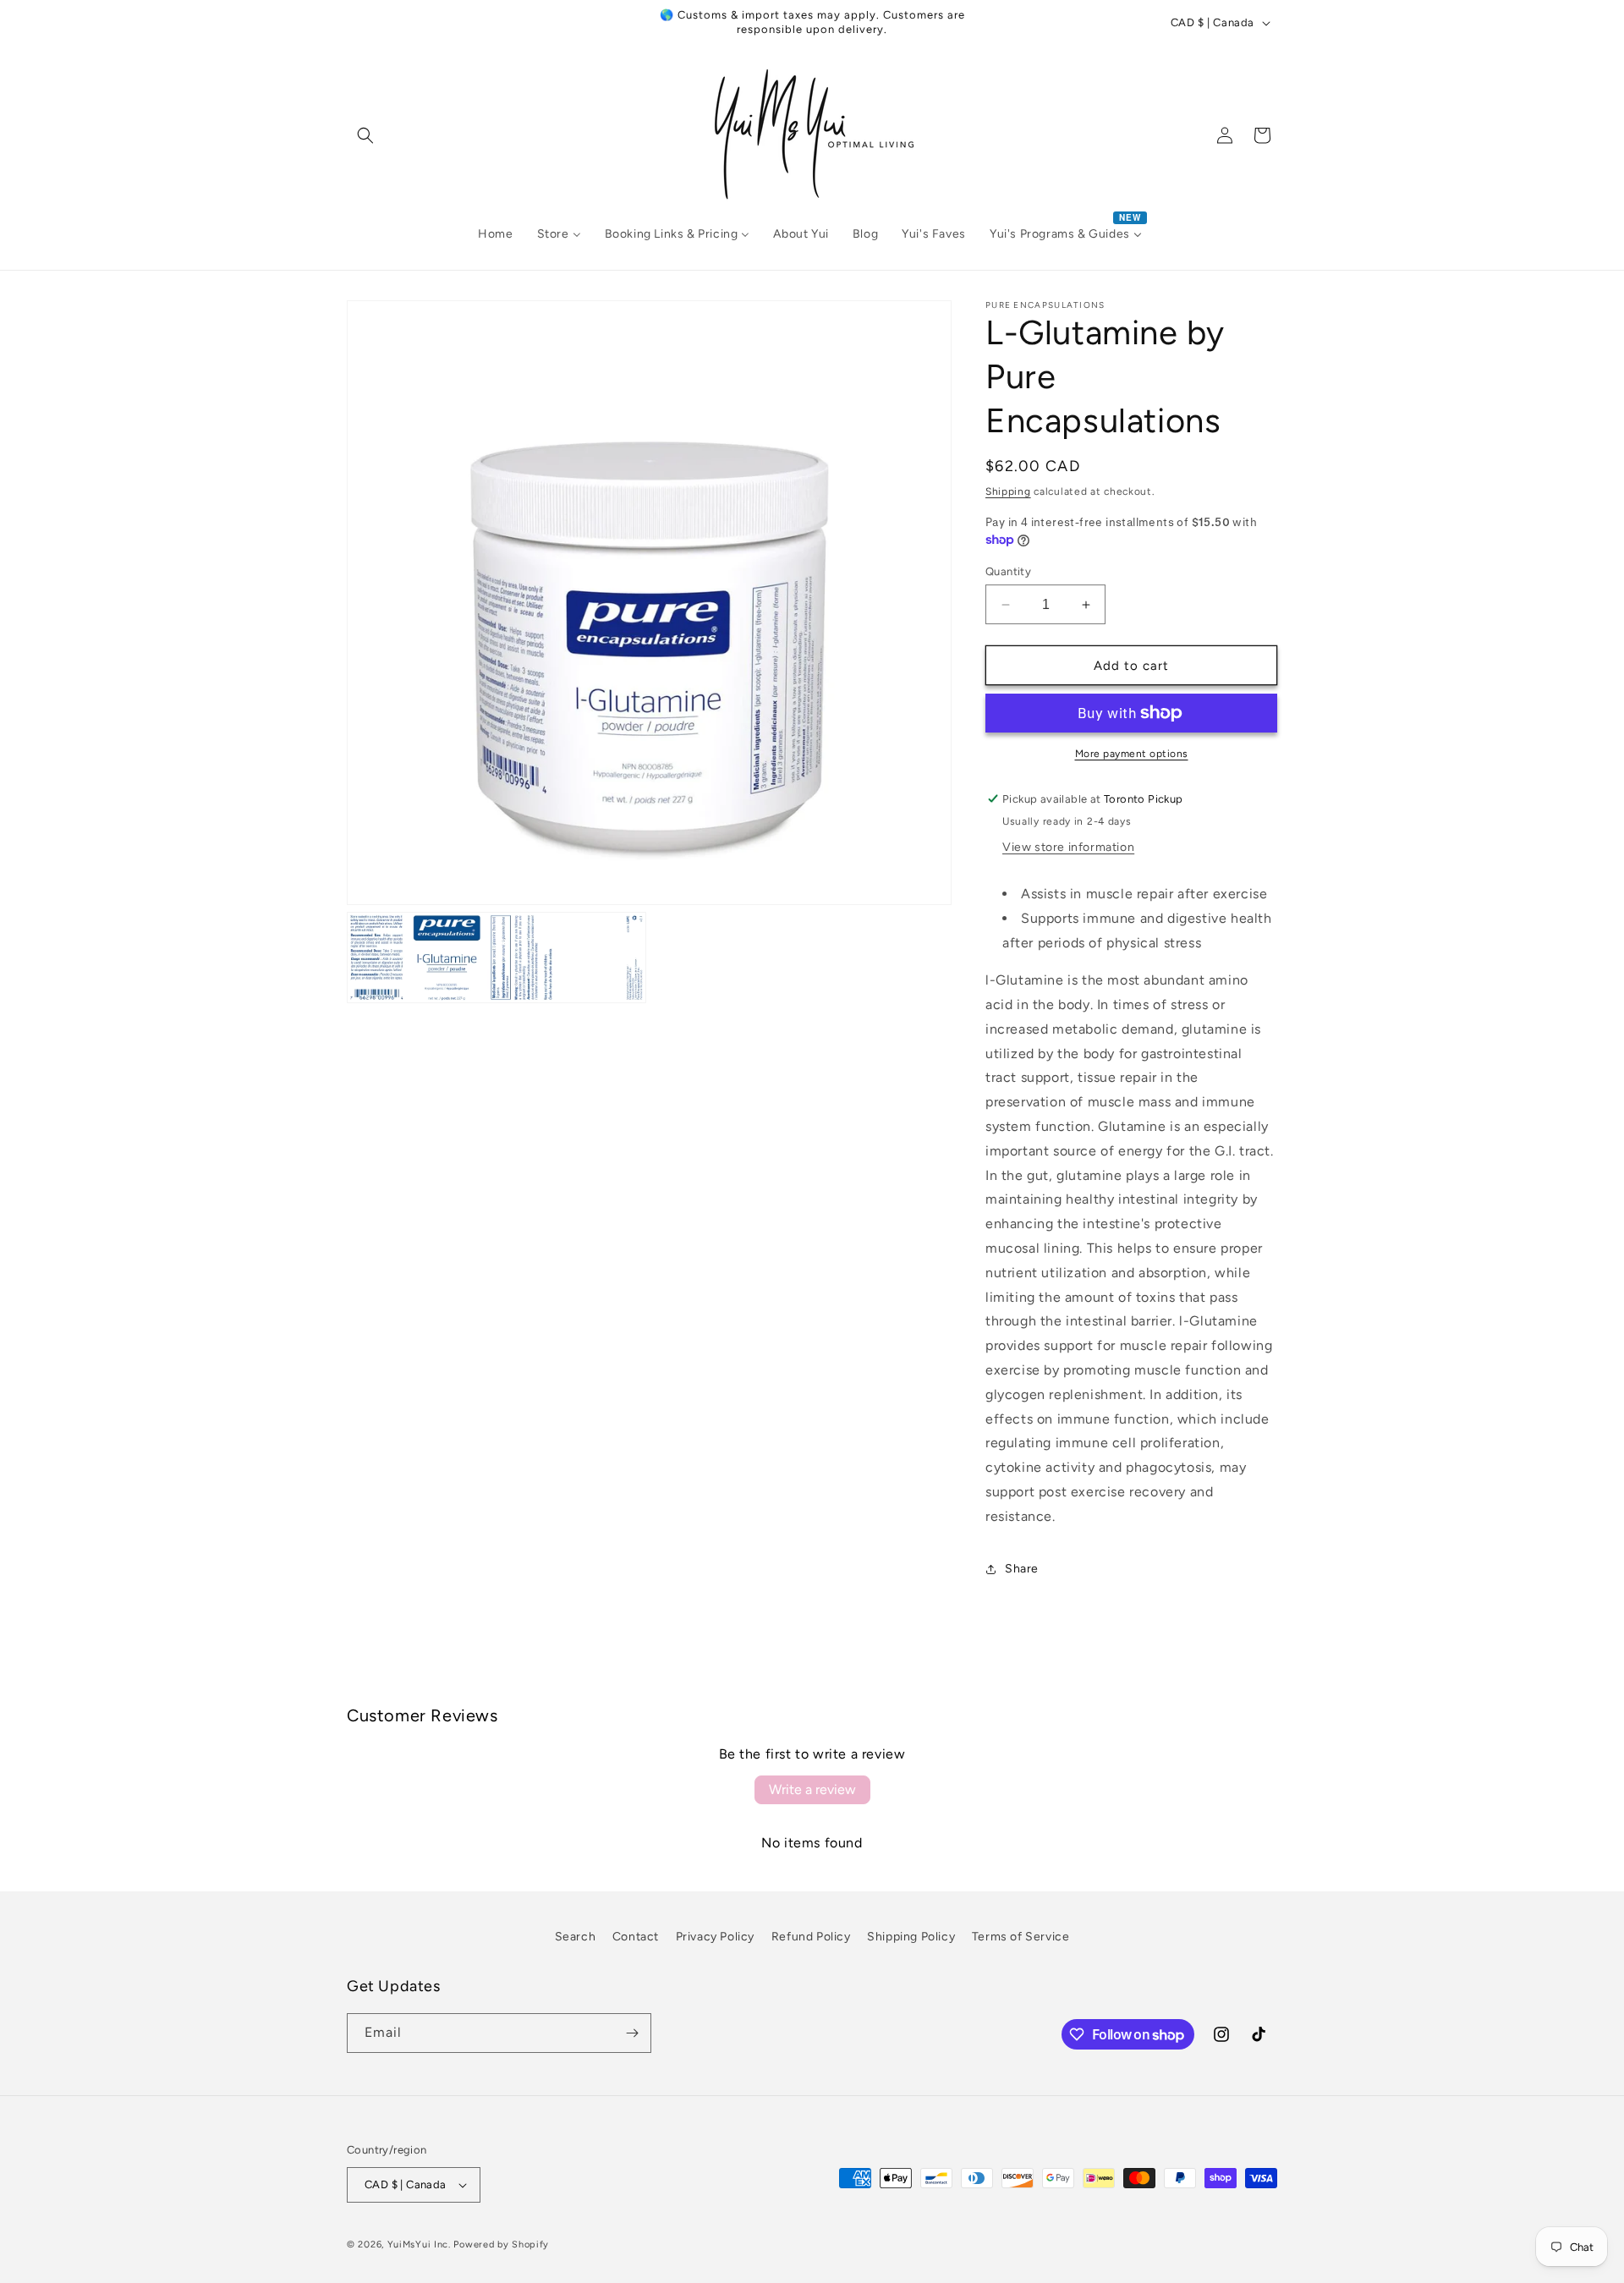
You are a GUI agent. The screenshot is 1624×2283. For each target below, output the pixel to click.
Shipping (1008, 491)
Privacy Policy (715, 1937)
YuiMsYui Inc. (419, 2245)
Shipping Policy (911, 1937)
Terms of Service (1021, 1937)
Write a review (812, 1789)
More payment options (1132, 754)
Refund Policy (811, 1937)
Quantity (1008, 571)
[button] (365, 135)
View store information (1068, 847)
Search (576, 1937)
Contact (636, 1937)
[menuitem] (495, 234)
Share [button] (1022, 1569)
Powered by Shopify (501, 2245)
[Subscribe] (632, 2033)
